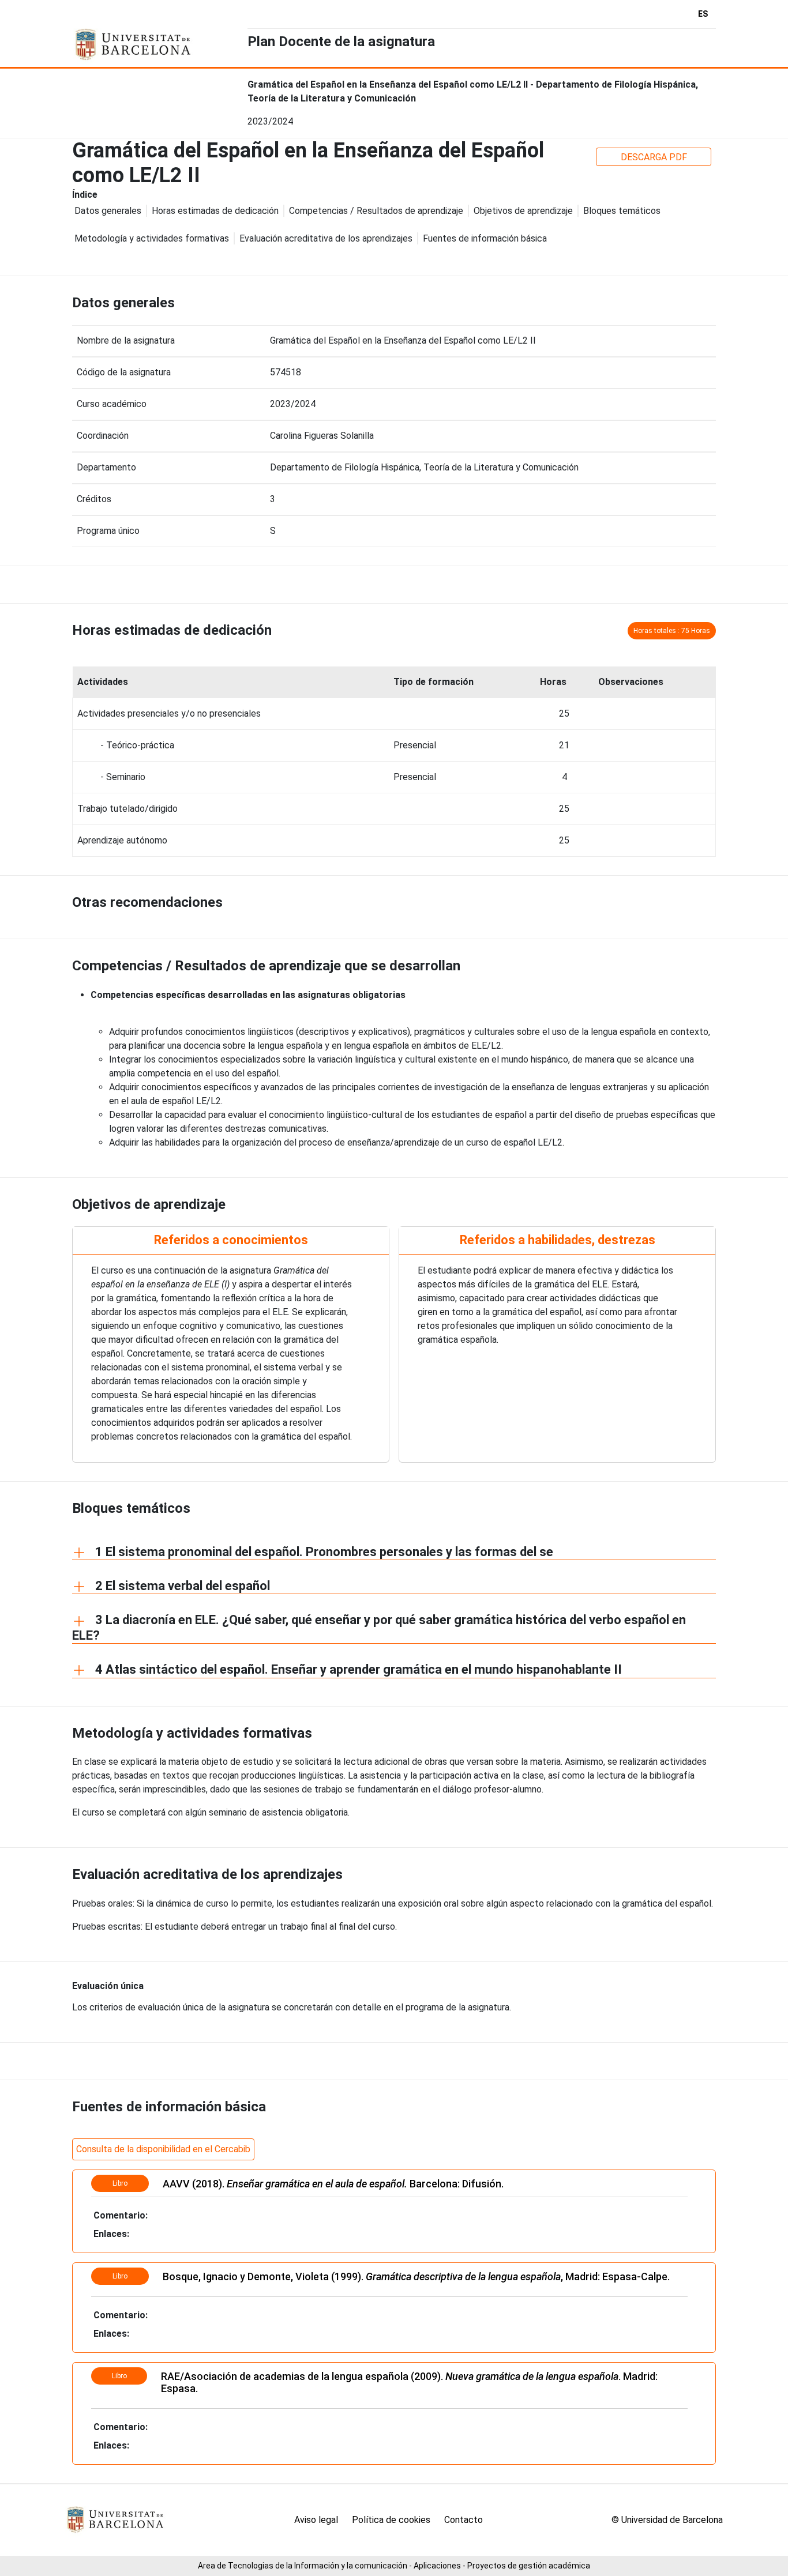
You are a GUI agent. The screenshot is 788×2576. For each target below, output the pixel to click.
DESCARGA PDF (654, 157)
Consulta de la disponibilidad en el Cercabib (163, 2149)
